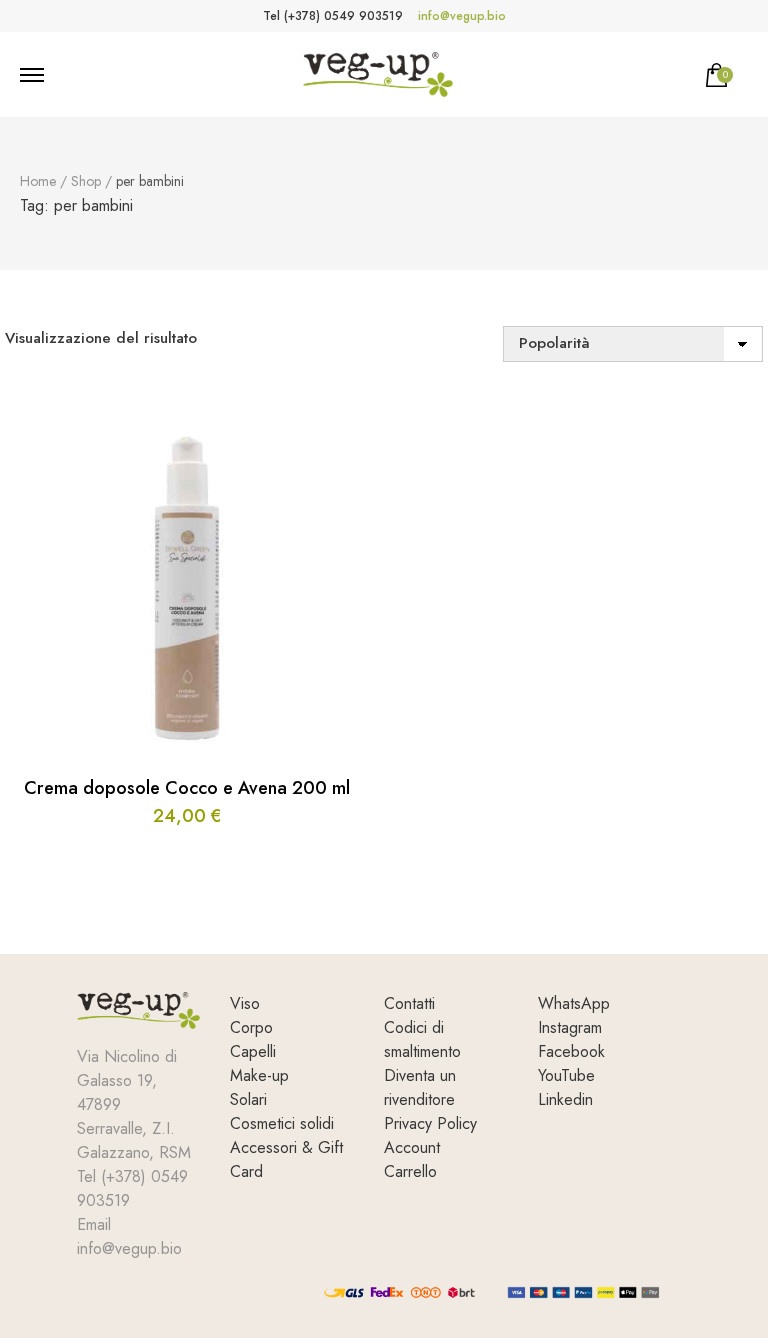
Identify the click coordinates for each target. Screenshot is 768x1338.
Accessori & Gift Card (286, 1159)
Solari (248, 1099)
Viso (245, 1003)
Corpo (251, 1027)
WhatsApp (574, 1003)
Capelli (253, 1051)
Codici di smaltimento (422, 1039)
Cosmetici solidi (282, 1123)
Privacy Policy (430, 1123)
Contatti (409, 1003)
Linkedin (565, 1099)
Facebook (571, 1051)
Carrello (410, 1171)
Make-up (259, 1075)
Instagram (570, 1027)
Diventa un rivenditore (420, 1087)
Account (412, 1147)
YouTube (566, 1075)
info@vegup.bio (462, 16)
